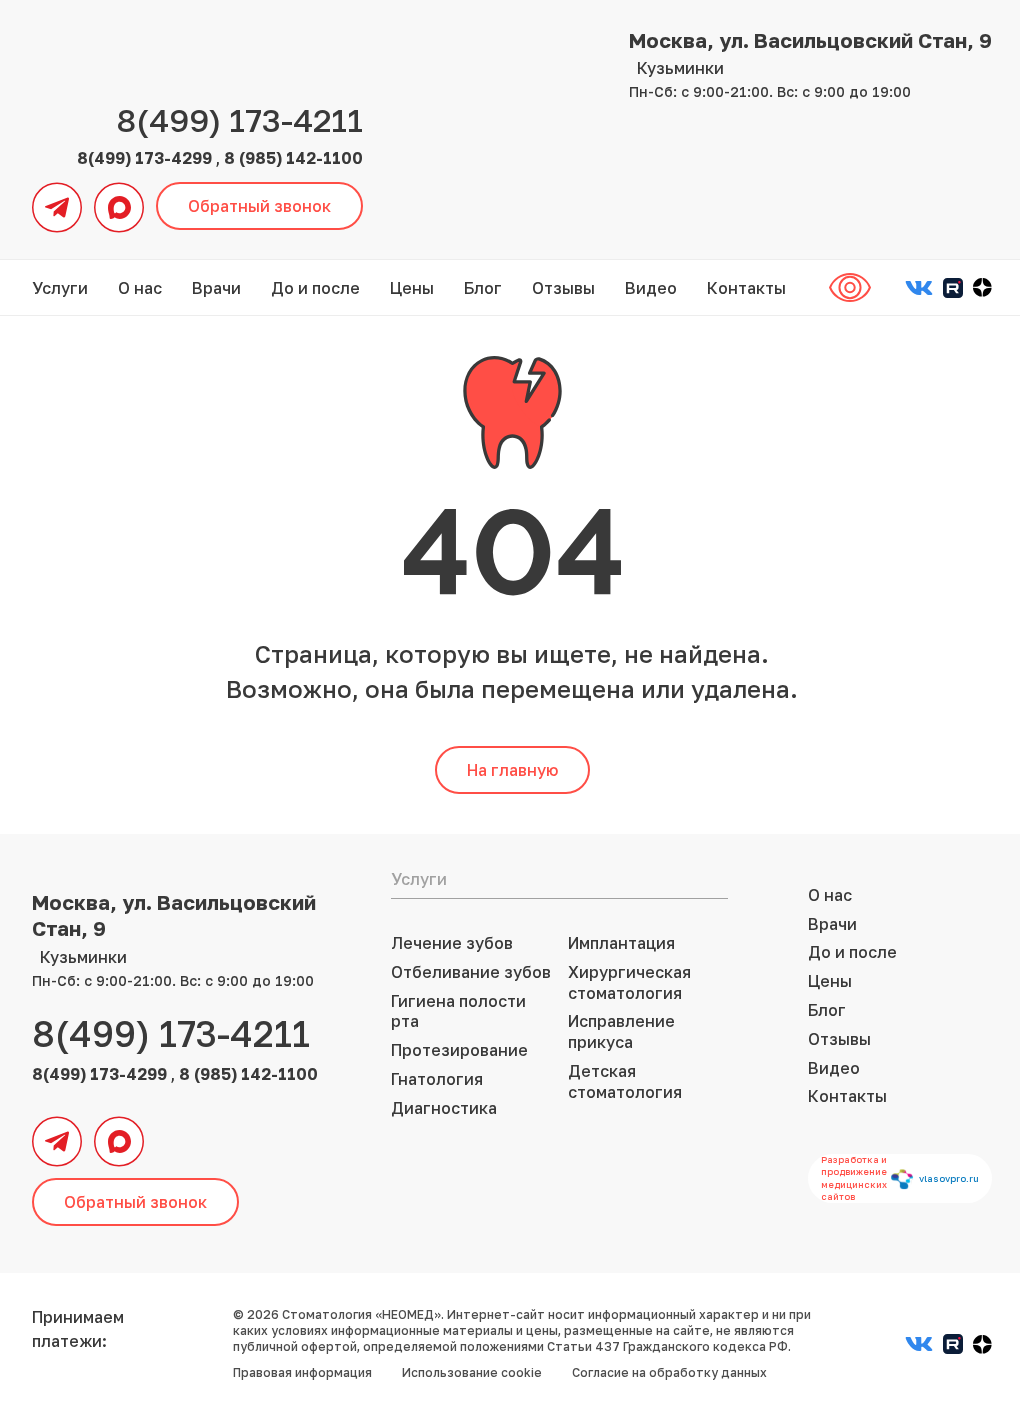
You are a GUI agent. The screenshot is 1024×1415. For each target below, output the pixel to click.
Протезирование (459, 1050)
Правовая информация (302, 1372)
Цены (412, 288)
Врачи (216, 288)
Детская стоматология (625, 1081)
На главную (512, 770)
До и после (315, 288)
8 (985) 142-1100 (293, 158)
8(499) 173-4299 (146, 158)
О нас (140, 288)
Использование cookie (472, 1372)
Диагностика (444, 1108)
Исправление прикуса (621, 1031)
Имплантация (621, 943)
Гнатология (437, 1079)
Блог (483, 288)
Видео (651, 288)
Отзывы (563, 288)
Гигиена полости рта (458, 1011)
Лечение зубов (452, 943)
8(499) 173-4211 (239, 120)
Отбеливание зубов (471, 972)
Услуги (60, 288)
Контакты (746, 288)
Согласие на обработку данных (669, 1372)
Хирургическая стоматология (629, 982)
